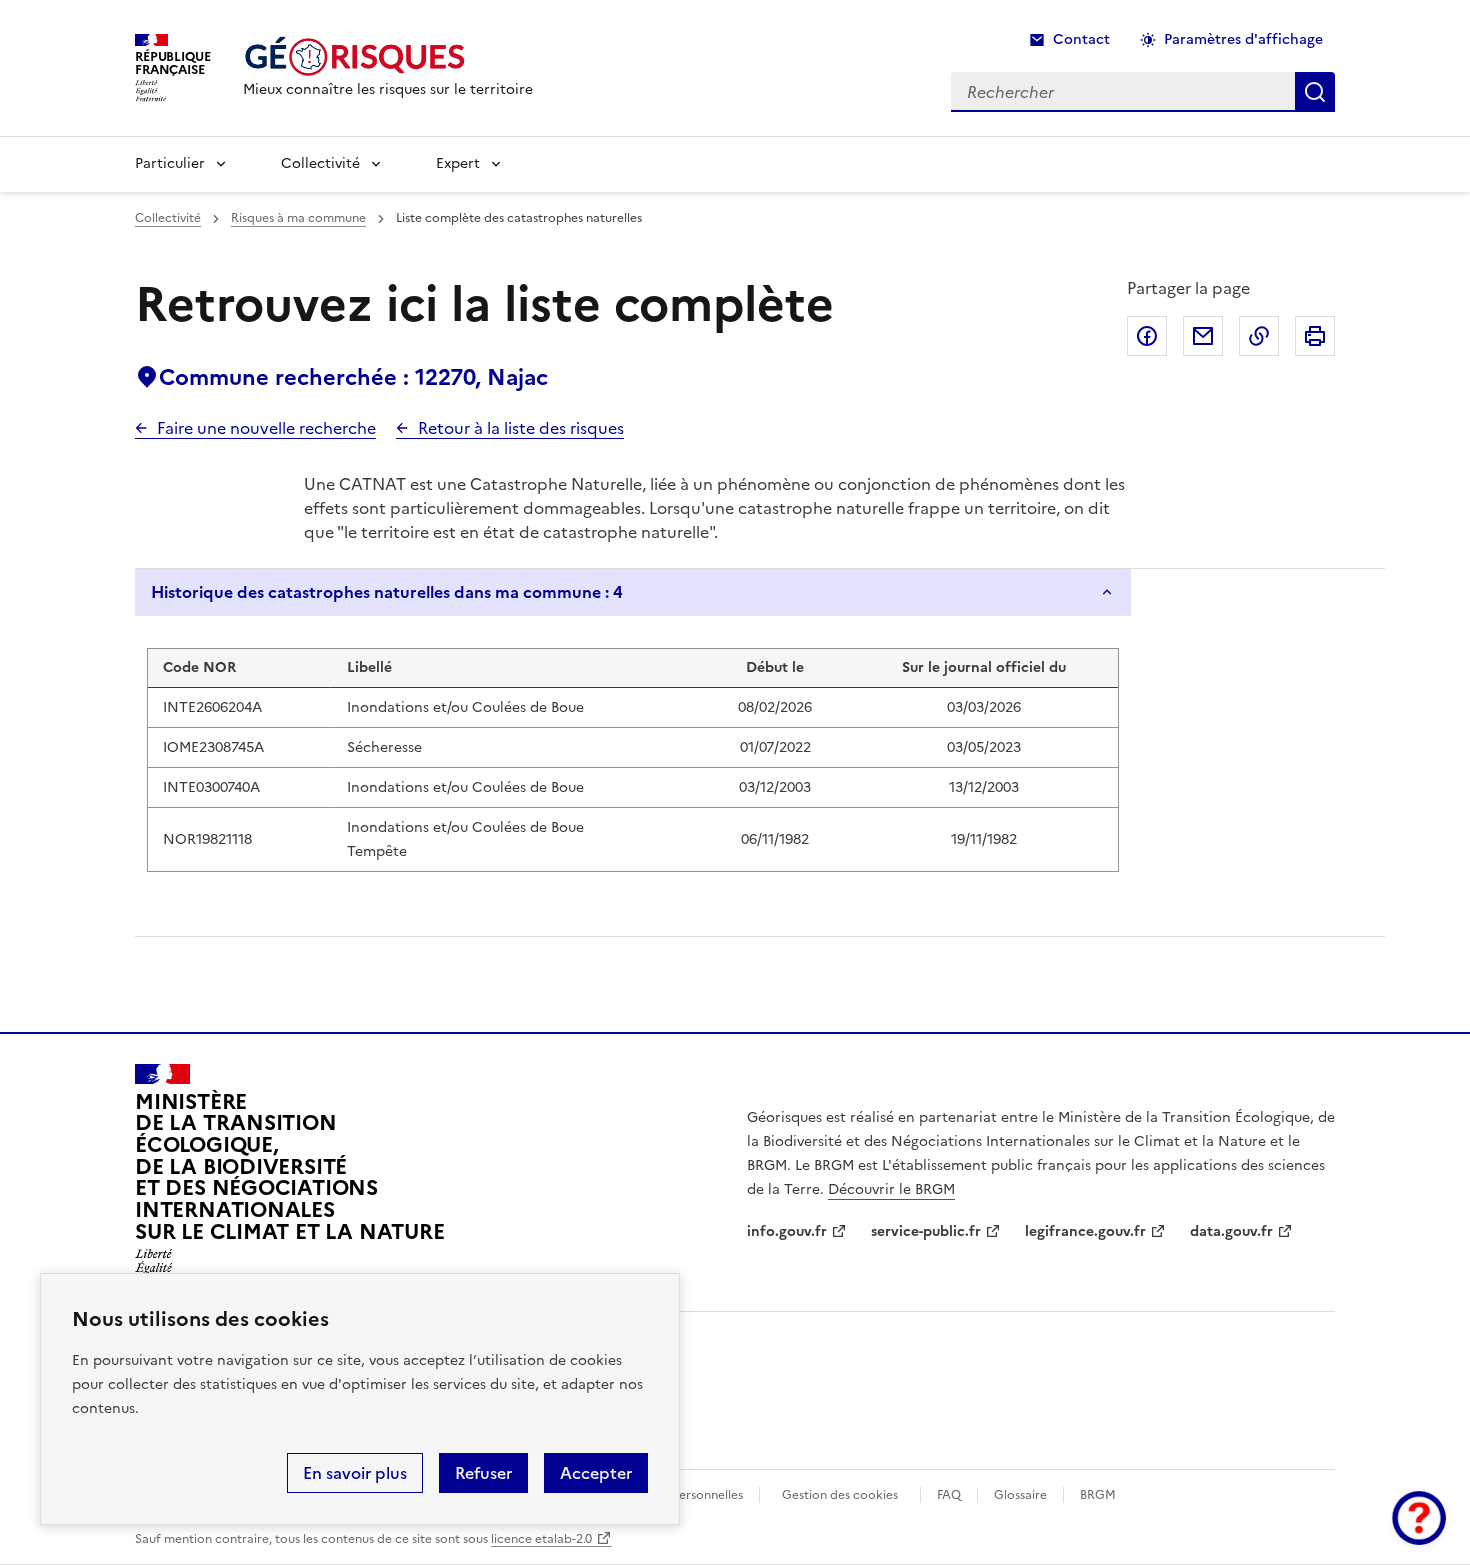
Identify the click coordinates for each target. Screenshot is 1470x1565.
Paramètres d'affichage (1243, 39)
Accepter (596, 1473)
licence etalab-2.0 (541, 1539)
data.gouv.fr (1231, 1231)
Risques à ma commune (298, 218)
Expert (458, 163)
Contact (1081, 39)
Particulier (170, 163)
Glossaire (1020, 1495)
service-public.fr (926, 1231)
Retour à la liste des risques (521, 428)
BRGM (1098, 1495)
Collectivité (320, 163)
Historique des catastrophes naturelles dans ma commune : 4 (387, 592)
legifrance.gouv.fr (1085, 1231)
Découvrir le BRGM (891, 1189)
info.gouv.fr (787, 1231)
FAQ (949, 1495)
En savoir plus (355, 1473)
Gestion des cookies (840, 1495)
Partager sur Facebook (1147, 336)
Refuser (483, 1473)
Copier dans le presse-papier (1259, 336)
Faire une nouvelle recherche (266, 428)
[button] (1419, 1518)
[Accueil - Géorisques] (388, 56)
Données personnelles (680, 1495)
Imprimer (1315, 336)
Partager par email (1203, 336)
